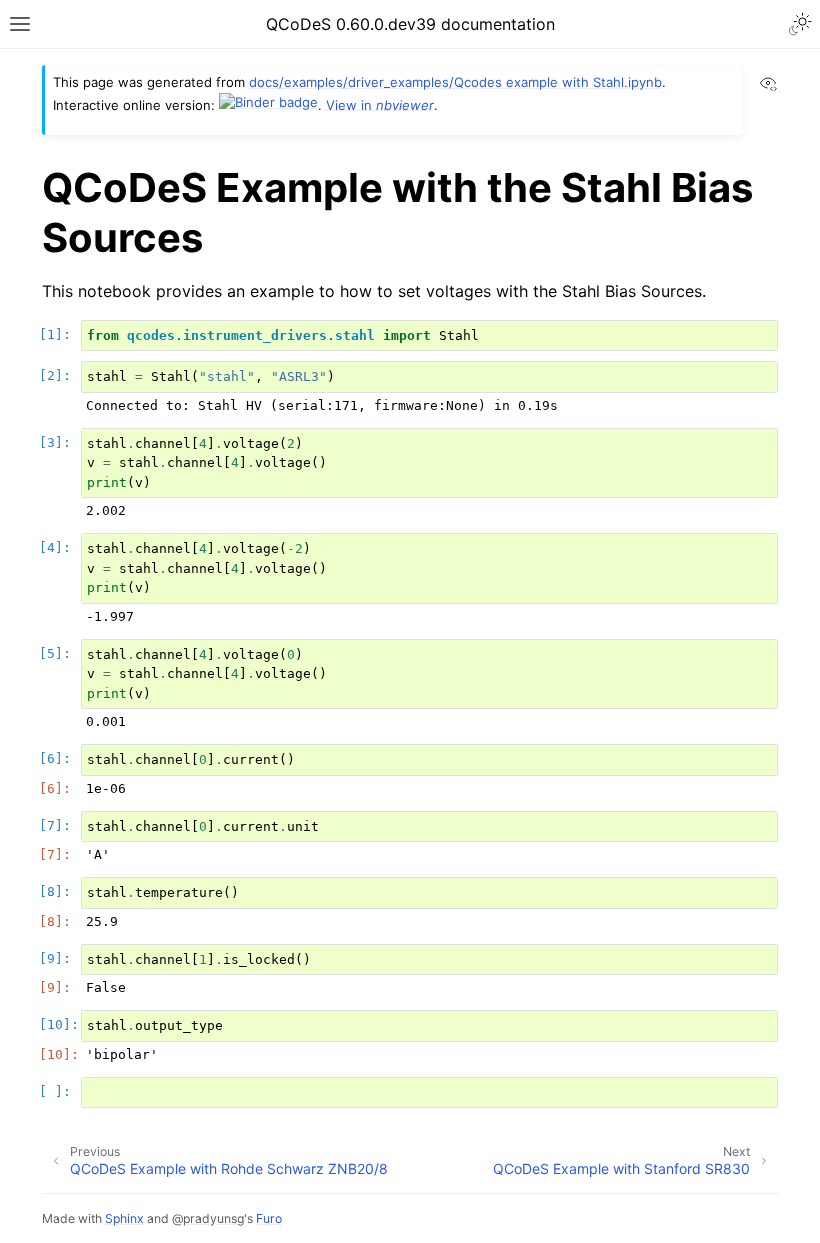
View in (380, 104)
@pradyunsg (208, 1218)
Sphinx (124, 1218)
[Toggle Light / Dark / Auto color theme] (800, 24)
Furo (269, 1218)
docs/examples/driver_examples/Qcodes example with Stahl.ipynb (455, 82)
